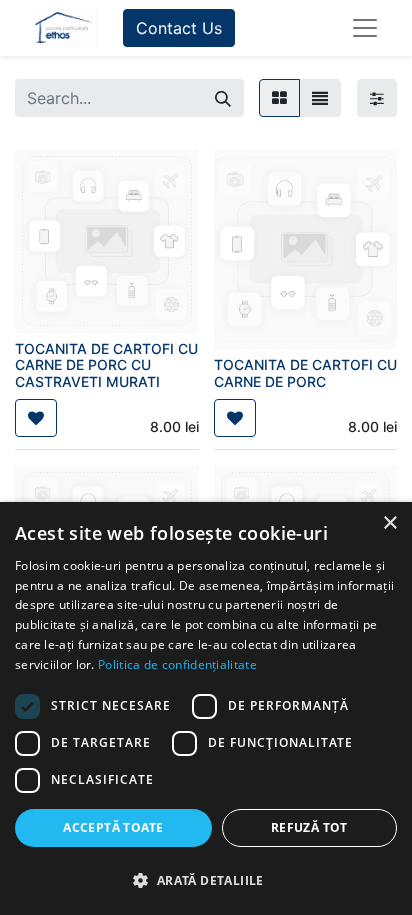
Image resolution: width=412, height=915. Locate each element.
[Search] (223, 98)
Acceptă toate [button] (113, 827)
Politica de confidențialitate (177, 664)
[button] (36, 418)
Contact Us (179, 28)
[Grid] (279, 98)
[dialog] (206, 708)
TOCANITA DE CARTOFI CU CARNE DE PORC (305, 373)
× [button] (389, 523)
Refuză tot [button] (309, 827)
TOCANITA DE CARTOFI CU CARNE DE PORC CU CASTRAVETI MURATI (106, 365)
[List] (320, 98)
